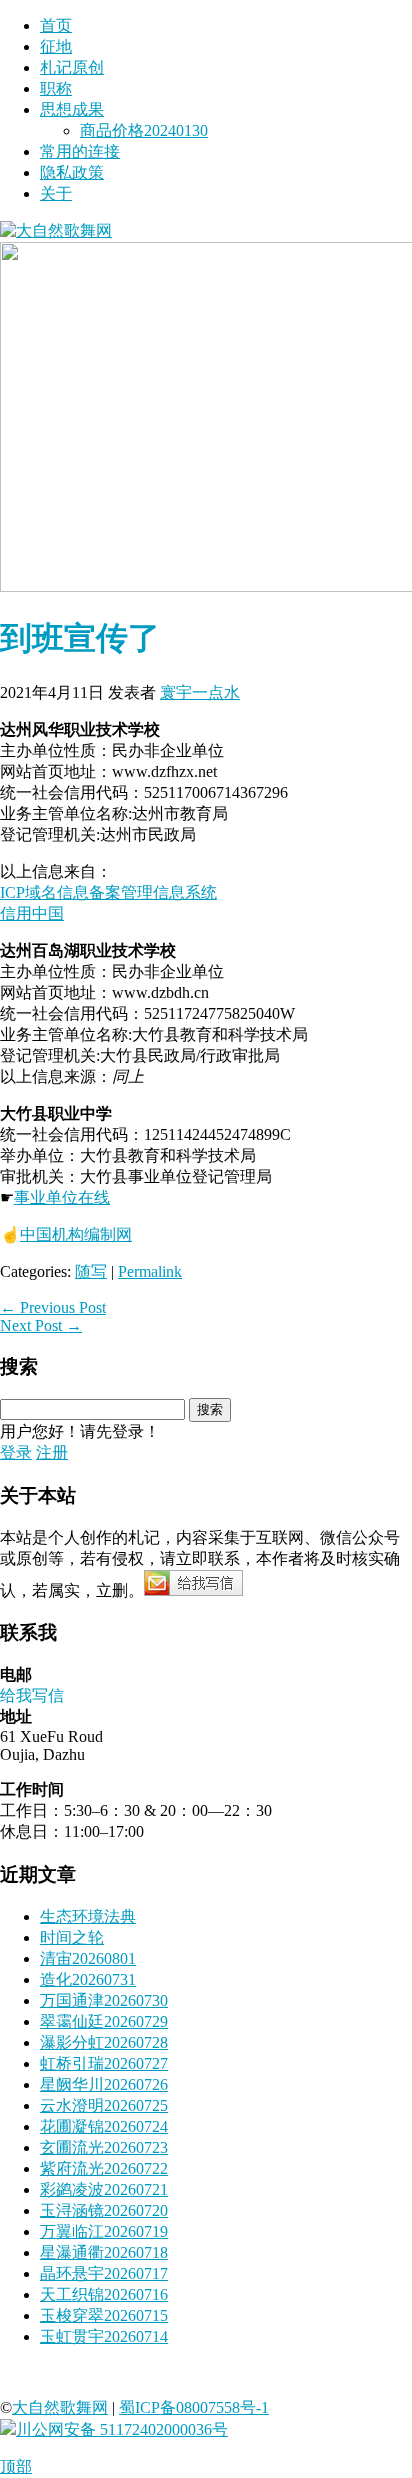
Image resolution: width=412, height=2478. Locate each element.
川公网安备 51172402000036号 (122, 2429)
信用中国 (32, 913)
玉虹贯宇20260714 (104, 2336)
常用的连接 (80, 151)
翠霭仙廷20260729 (104, 2021)
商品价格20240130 (144, 130)
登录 (16, 1452)
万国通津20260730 (104, 2000)
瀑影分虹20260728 (104, 2042)
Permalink (150, 1271)
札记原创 (72, 67)
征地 (56, 46)
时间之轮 (72, 1937)
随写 (91, 1271)
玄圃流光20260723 (104, 2147)
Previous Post (53, 1307)
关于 (56, 193)
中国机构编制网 (76, 1234)
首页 (56, 25)
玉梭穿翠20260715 (104, 2315)
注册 (52, 1452)
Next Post (41, 1325)
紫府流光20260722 (104, 2168)
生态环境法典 (88, 1916)
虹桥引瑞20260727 (104, 2063)
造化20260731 (88, 1979)
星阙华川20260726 (104, 2084)
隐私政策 (72, 172)
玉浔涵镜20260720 (104, 2210)
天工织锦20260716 (104, 2294)
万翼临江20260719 (104, 2231)
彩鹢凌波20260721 (104, 2189)
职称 (56, 88)
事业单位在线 (62, 1197)
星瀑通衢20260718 (104, 2252)
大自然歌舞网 (60, 2407)
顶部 (16, 2466)
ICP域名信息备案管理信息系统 (108, 892)
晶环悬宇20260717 (104, 2273)
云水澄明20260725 (104, 2105)
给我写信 (32, 1695)
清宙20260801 (88, 1958)
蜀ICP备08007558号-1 (194, 2407)
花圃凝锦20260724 (104, 2126)
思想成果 (72, 109)
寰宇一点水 (200, 692)
